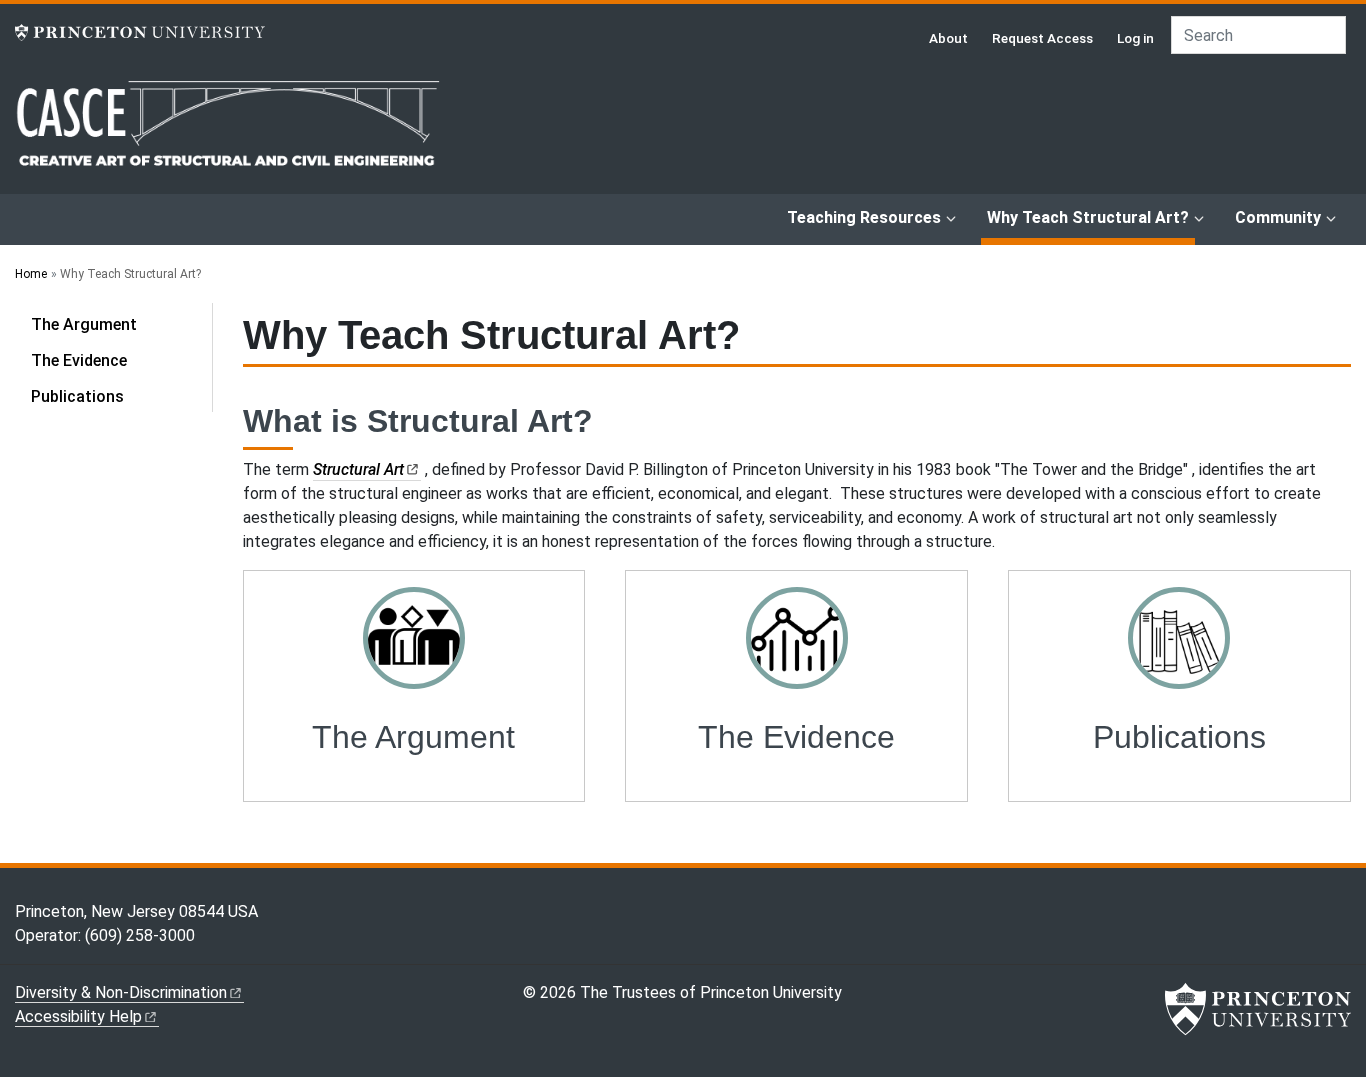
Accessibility (78, 1016)
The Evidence (79, 360)
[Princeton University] (140, 32)
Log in (1135, 38)
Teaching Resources (864, 217)
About (948, 38)
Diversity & (121, 992)
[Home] (227, 135)
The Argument (84, 324)
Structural (358, 469)
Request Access (1042, 38)
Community (1278, 217)
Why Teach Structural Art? (1091, 217)
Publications (77, 396)
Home (31, 274)
